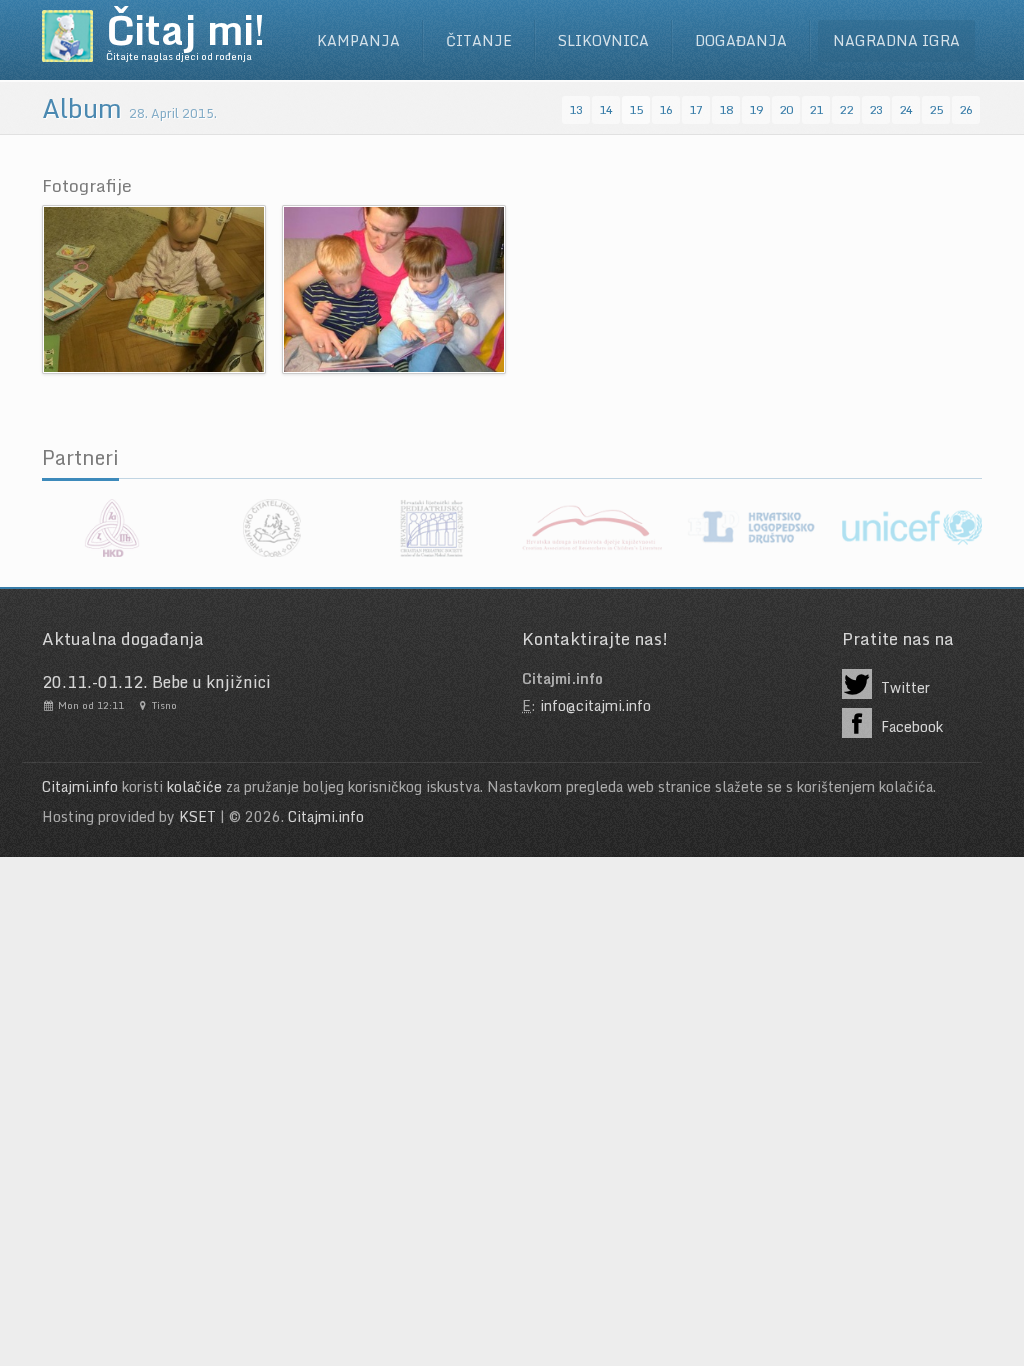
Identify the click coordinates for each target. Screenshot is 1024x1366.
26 (966, 109)
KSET (197, 816)
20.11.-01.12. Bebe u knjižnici (156, 682)
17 (696, 109)
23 (876, 109)
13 (576, 109)
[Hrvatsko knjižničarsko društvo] (112, 528)
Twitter (903, 687)
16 (666, 109)
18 (726, 109)
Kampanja (358, 40)
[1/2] (154, 287)
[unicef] (912, 528)
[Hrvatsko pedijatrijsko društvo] (432, 528)
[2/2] (394, 287)
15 (636, 109)
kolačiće (194, 786)
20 (786, 109)
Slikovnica (603, 40)
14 (606, 109)
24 (906, 109)
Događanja (741, 40)
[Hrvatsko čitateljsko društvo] (272, 528)
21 (816, 109)
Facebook (910, 726)
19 (756, 109)
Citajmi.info (80, 786)
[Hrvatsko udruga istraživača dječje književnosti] (592, 528)
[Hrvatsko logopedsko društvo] (752, 528)
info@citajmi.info (595, 705)
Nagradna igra (896, 40)
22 (846, 109)
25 (936, 109)
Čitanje (479, 40)
